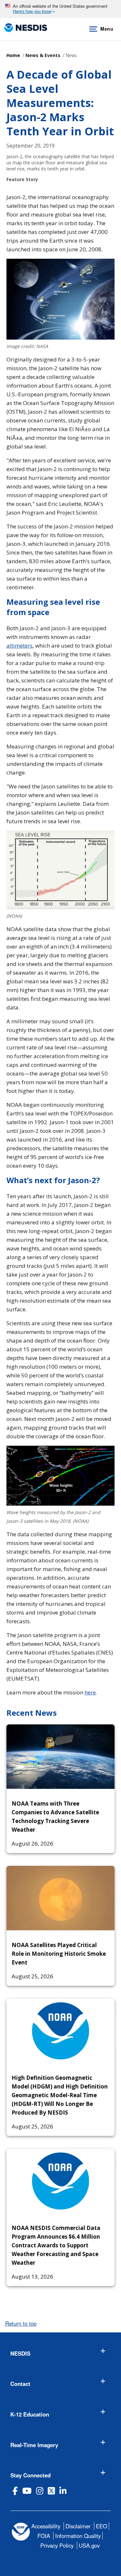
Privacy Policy (57, 2545)
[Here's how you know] (60, 9)
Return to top (21, 2323)
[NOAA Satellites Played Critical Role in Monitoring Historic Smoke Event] (60, 1898)
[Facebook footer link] (15, 2491)
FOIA (44, 2536)
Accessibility (46, 2526)
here (90, 1692)
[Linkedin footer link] (63, 2491)
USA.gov (89, 2545)
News (71, 55)
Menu (107, 29)
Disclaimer (78, 2526)
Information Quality (78, 2536)
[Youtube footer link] (27, 2491)
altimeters (20, 646)
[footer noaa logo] (21, 2532)
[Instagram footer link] (40, 2491)
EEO (101, 2526)
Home (13, 55)
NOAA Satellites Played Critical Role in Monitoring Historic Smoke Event (59, 1954)
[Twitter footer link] (51, 2491)
